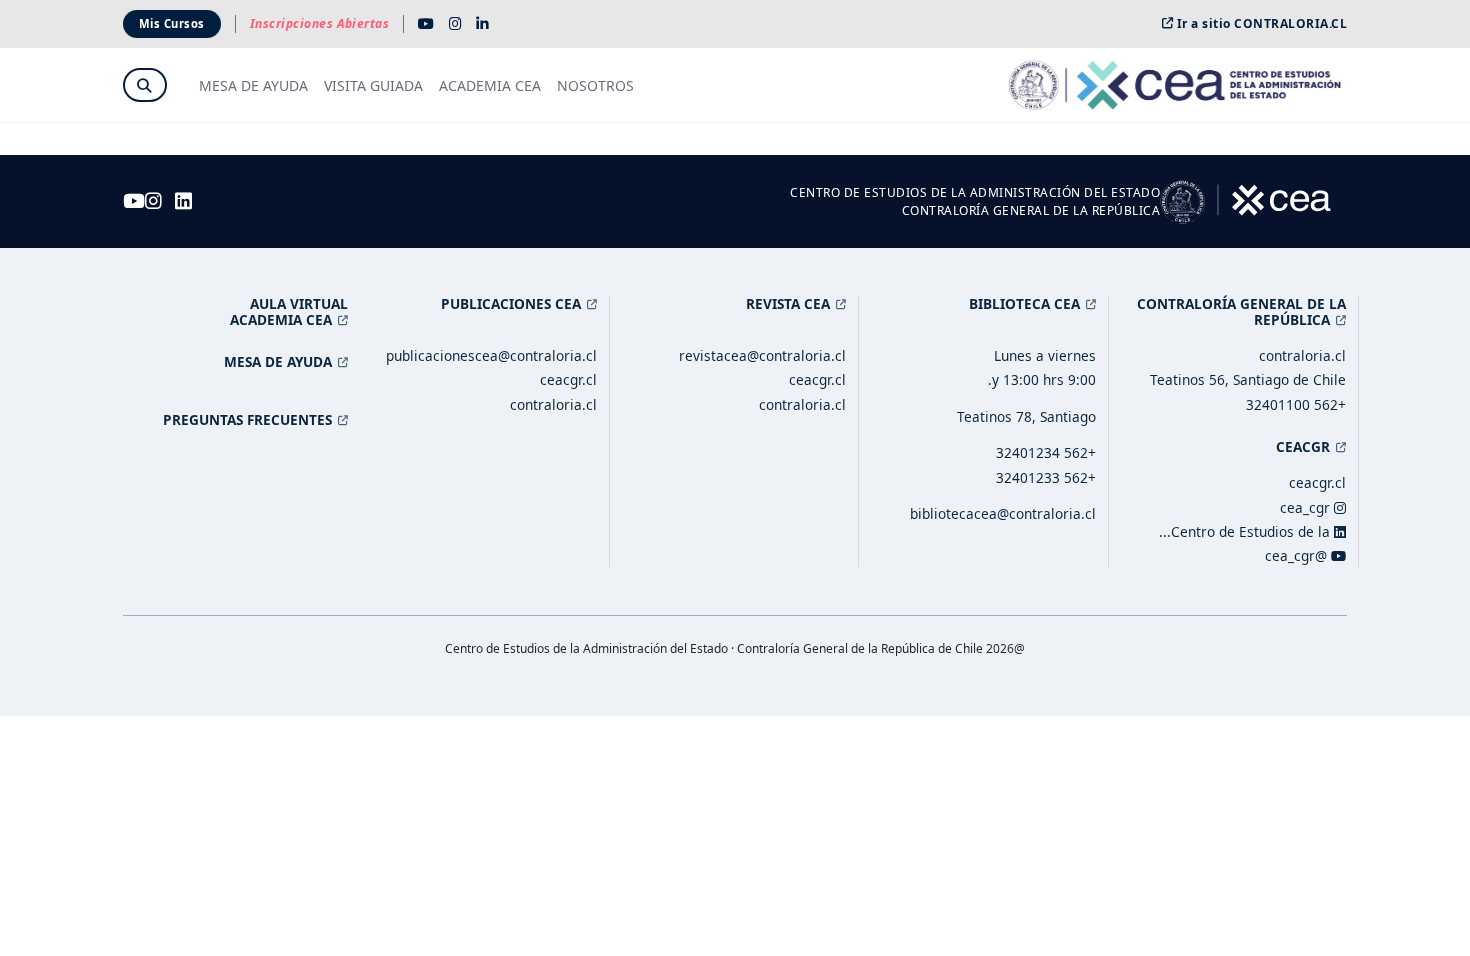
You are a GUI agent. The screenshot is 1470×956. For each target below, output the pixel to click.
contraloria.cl (1302, 355)
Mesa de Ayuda (278, 361)
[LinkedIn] (482, 24)
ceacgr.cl (1317, 482)
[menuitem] (595, 85)
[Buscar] (144, 86)
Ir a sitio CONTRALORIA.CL (1262, 23)
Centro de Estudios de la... (1246, 531)
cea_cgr (1307, 507)
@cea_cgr (1298, 555)
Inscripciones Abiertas (320, 23)
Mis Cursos (172, 23)
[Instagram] (455, 24)
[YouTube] (426, 24)
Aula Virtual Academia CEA (289, 311)
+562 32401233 (1046, 477)
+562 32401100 (1296, 404)
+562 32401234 (1046, 452)
